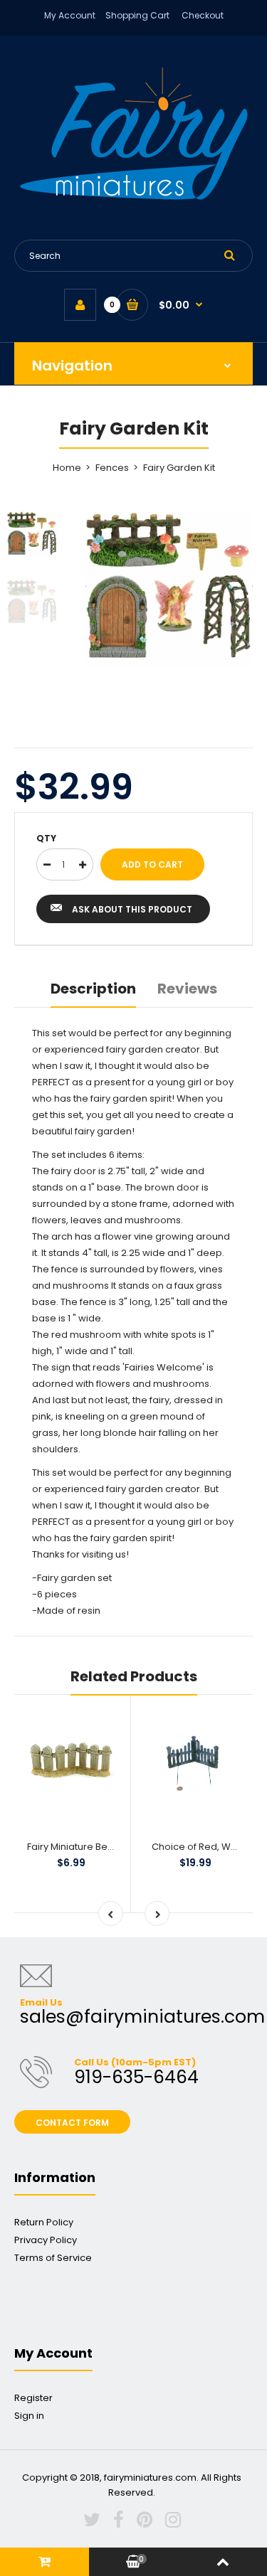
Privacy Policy (46, 2240)
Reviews (187, 989)
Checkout (203, 15)
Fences (112, 468)
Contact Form (72, 2123)
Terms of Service (53, 2258)
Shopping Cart (137, 15)
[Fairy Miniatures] (134, 197)
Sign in (29, 2416)
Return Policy (44, 2222)
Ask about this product (132, 909)
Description (93, 989)
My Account (70, 15)
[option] (169, 590)
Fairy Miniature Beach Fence (91, 1847)
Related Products (134, 1676)
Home (67, 468)
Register (33, 2398)
